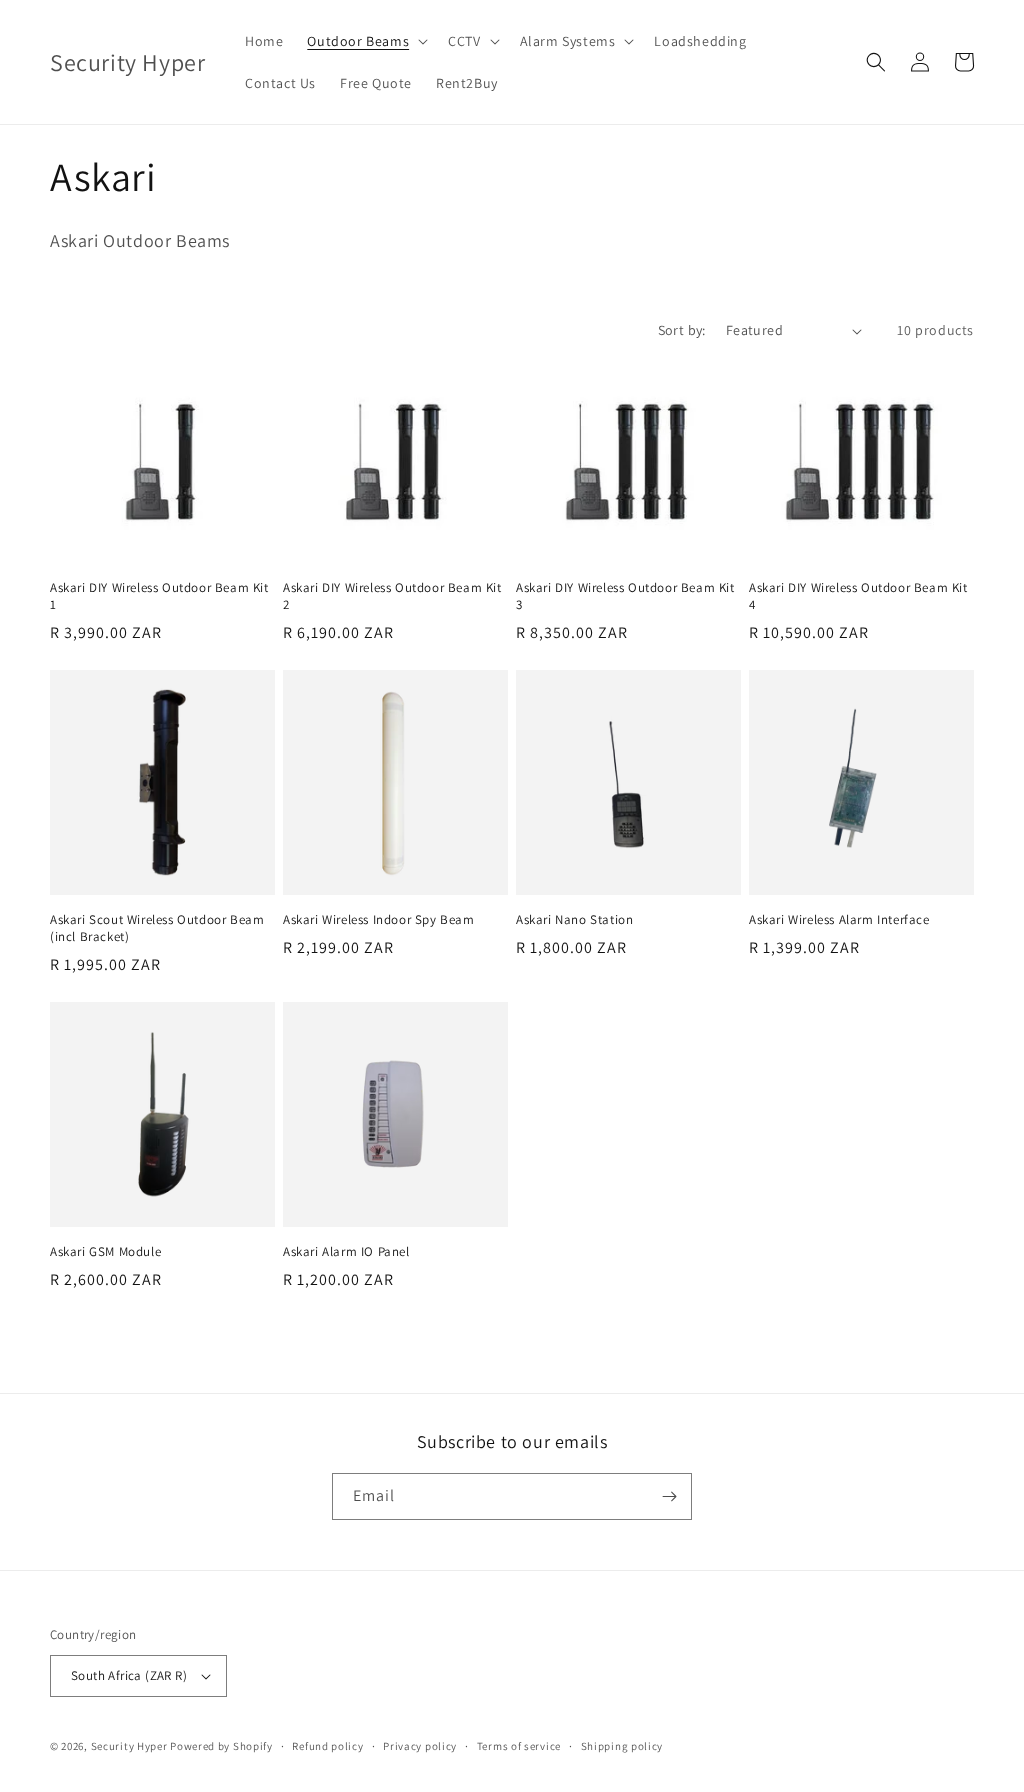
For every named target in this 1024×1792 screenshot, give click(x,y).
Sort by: (682, 330)
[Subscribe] (669, 1496)
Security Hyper (129, 1746)
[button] (365, 41)
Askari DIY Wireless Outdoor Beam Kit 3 (625, 596)
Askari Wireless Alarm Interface (839, 920)
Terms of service (519, 1746)
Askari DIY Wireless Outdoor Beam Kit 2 (392, 596)
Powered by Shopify (221, 1746)
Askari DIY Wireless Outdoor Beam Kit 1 (159, 596)
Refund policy (327, 1746)
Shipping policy (622, 1746)
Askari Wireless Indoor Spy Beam (379, 920)
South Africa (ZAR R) (129, 1675)
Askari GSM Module (105, 1252)
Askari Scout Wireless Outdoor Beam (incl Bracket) (157, 928)
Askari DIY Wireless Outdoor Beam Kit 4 (858, 596)
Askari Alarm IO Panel (346, 1252)
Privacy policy (420, 1746)
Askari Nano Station (574, 920)
